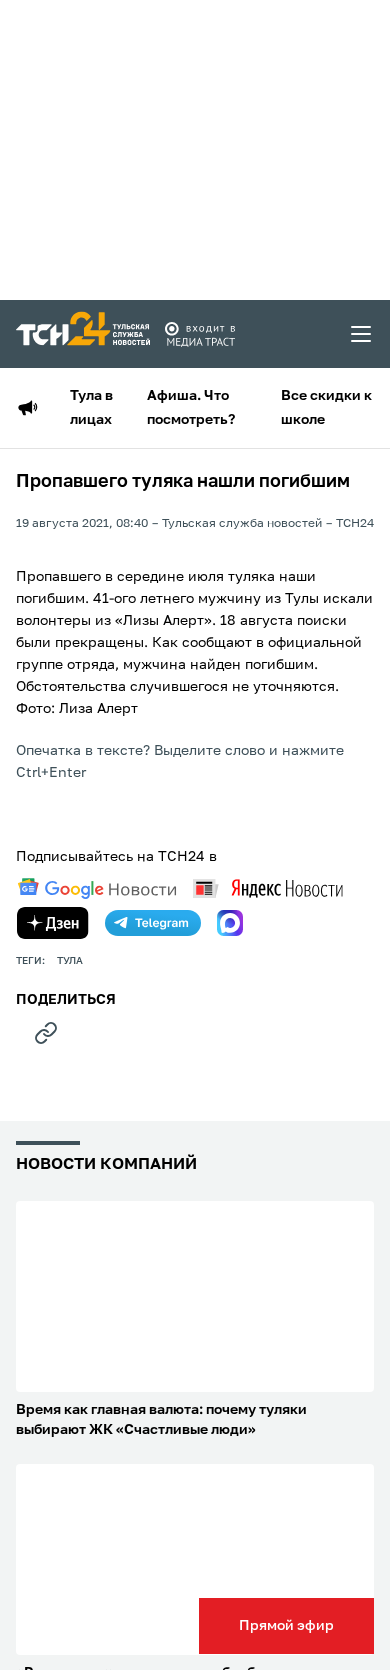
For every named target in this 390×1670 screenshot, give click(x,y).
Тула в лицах (91, 408)
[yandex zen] (53, 923)
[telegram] (153, 923)
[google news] (97, 889)
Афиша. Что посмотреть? (191, 408)
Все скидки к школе (326, 408)
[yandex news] (268, 888)
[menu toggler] (362, 334)
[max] (230, 923)
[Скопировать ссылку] (46, 1033)
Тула (70, 961)
